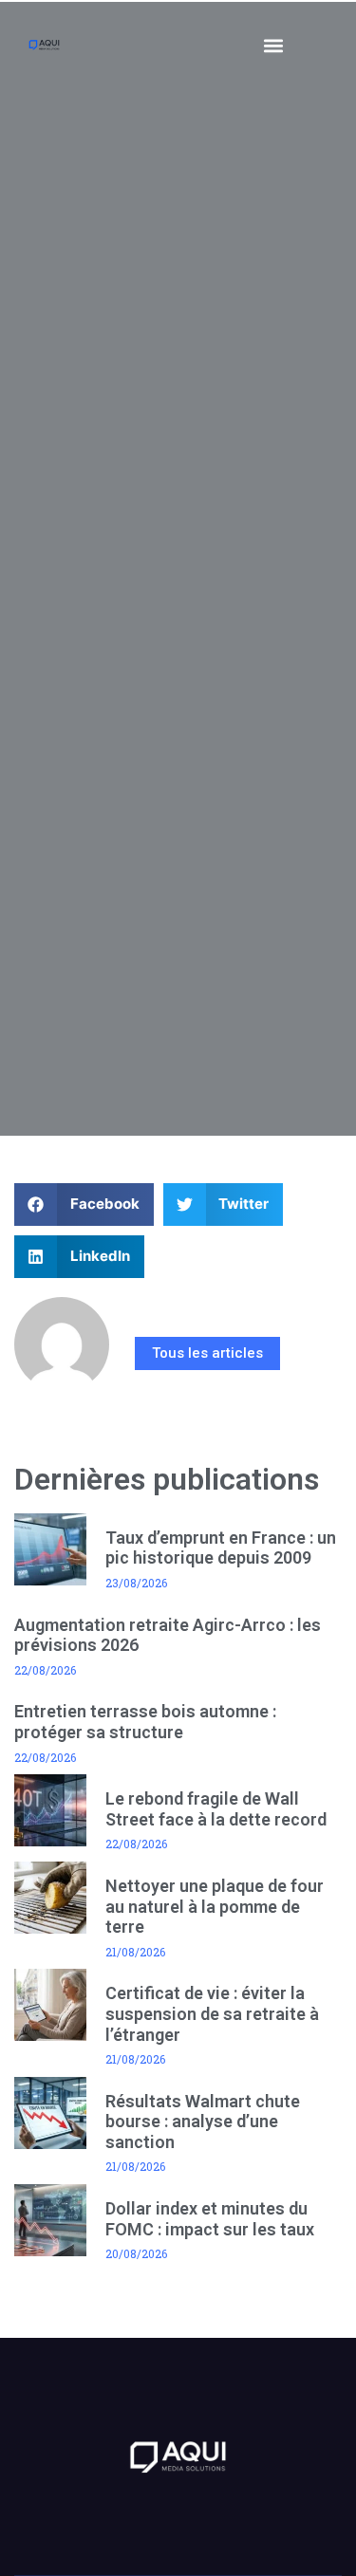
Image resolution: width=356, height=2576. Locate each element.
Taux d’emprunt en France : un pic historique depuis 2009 (221, 1548)
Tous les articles (207, 1353)
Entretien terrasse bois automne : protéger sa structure (145, 1722)
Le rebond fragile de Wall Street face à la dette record (216, 1809)
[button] (274, 45)
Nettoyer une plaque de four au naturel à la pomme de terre (215, 1906)
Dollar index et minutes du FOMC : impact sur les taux (210, 2219)
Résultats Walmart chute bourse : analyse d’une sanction (203, 2122)
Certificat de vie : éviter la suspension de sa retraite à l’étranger (212, 2013)
